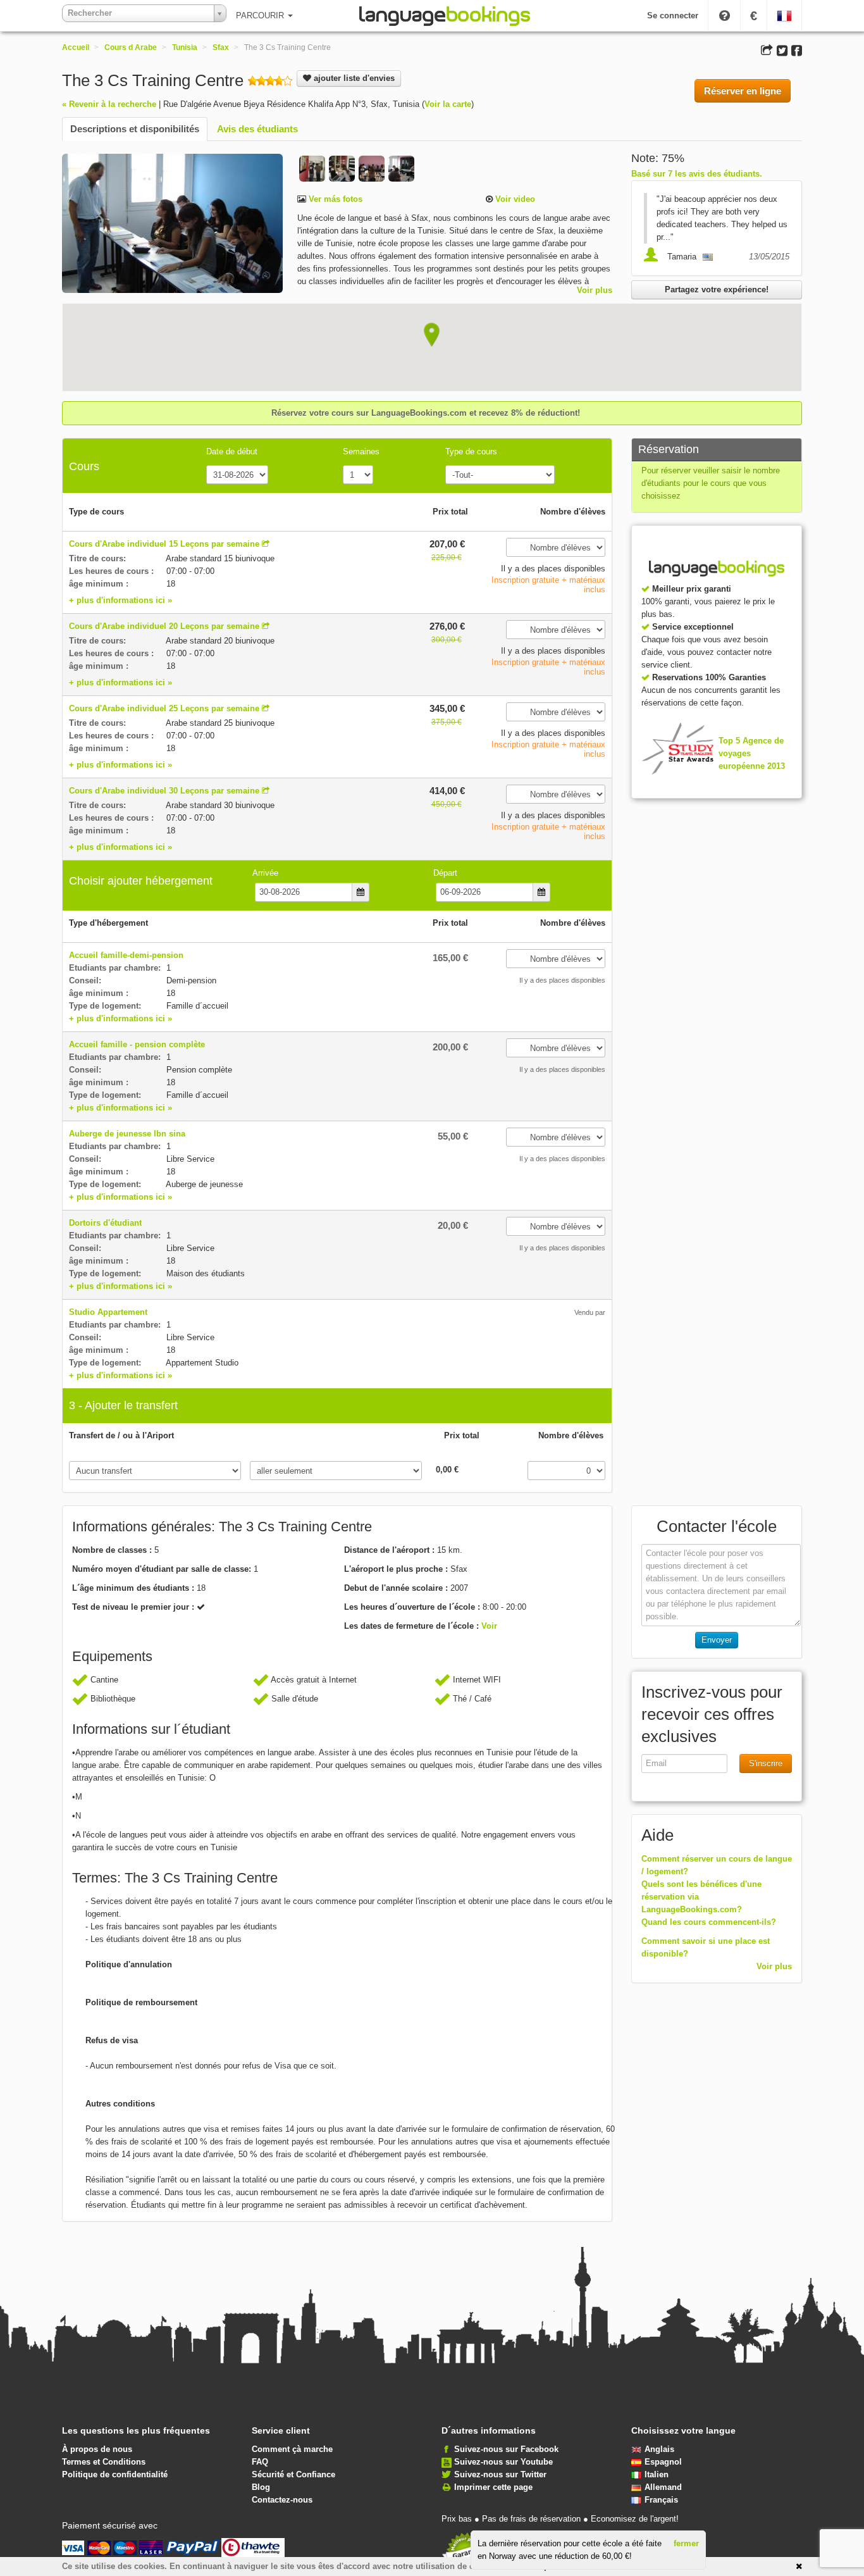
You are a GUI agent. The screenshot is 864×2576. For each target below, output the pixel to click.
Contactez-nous (282, 2500)
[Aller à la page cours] (266, 544)
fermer (686, 2543)
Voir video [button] (514, 199)
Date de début (232, 451)
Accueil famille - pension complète (137, 1044)
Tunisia (185, 47)
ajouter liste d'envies (353, 78)
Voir (489, 1626)
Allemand (663, 2487)
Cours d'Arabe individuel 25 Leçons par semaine (164, 708)
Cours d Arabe (131, 47)
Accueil (76, 47)
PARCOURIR (261, 16)
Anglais (659, 2449)
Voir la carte (448, 104)
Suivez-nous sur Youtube (503, 2462)
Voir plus (595, 290)
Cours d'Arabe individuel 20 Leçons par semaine (164, 626)
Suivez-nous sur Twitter (500, 2474)
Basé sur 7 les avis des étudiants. (697, 174)
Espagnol (663, 2462)
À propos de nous (97, 2449)
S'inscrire (766, 1763)
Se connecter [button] (673, 16)
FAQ (260, 2462)
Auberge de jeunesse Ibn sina (127, 1134)
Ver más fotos (334, 199)
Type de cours (471, 451)
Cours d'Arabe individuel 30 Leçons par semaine (164, 791)
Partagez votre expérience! (717, 289)
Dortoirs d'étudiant (105, 1223)
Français (661, 2500)
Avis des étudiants (257, 129)
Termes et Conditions (104, 2462)
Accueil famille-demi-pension (126, 955)
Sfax (221, 47)
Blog (261, 2487)
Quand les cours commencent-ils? (709, 1922)
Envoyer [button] (717, 1640)
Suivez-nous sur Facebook (506, 2449)
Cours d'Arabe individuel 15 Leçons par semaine (164, 544)
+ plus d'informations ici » (120, 600)
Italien (657, 2474)
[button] (432, 335)
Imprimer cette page (493, 2487)
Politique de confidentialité (115, 2474)
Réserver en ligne (743, 91)
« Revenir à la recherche (109, 104)
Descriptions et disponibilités (135, 129)
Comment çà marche (292, 2449)
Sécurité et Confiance (293, 2474)
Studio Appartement (108, 1312)
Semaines (361, 451)
